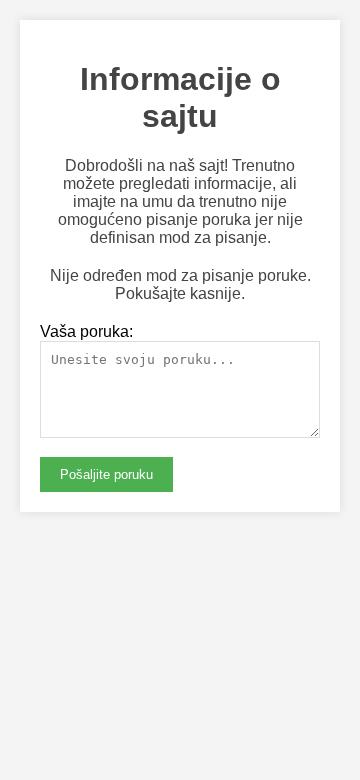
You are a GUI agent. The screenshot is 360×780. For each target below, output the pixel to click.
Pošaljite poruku (106, 474)
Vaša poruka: (86, 331)
